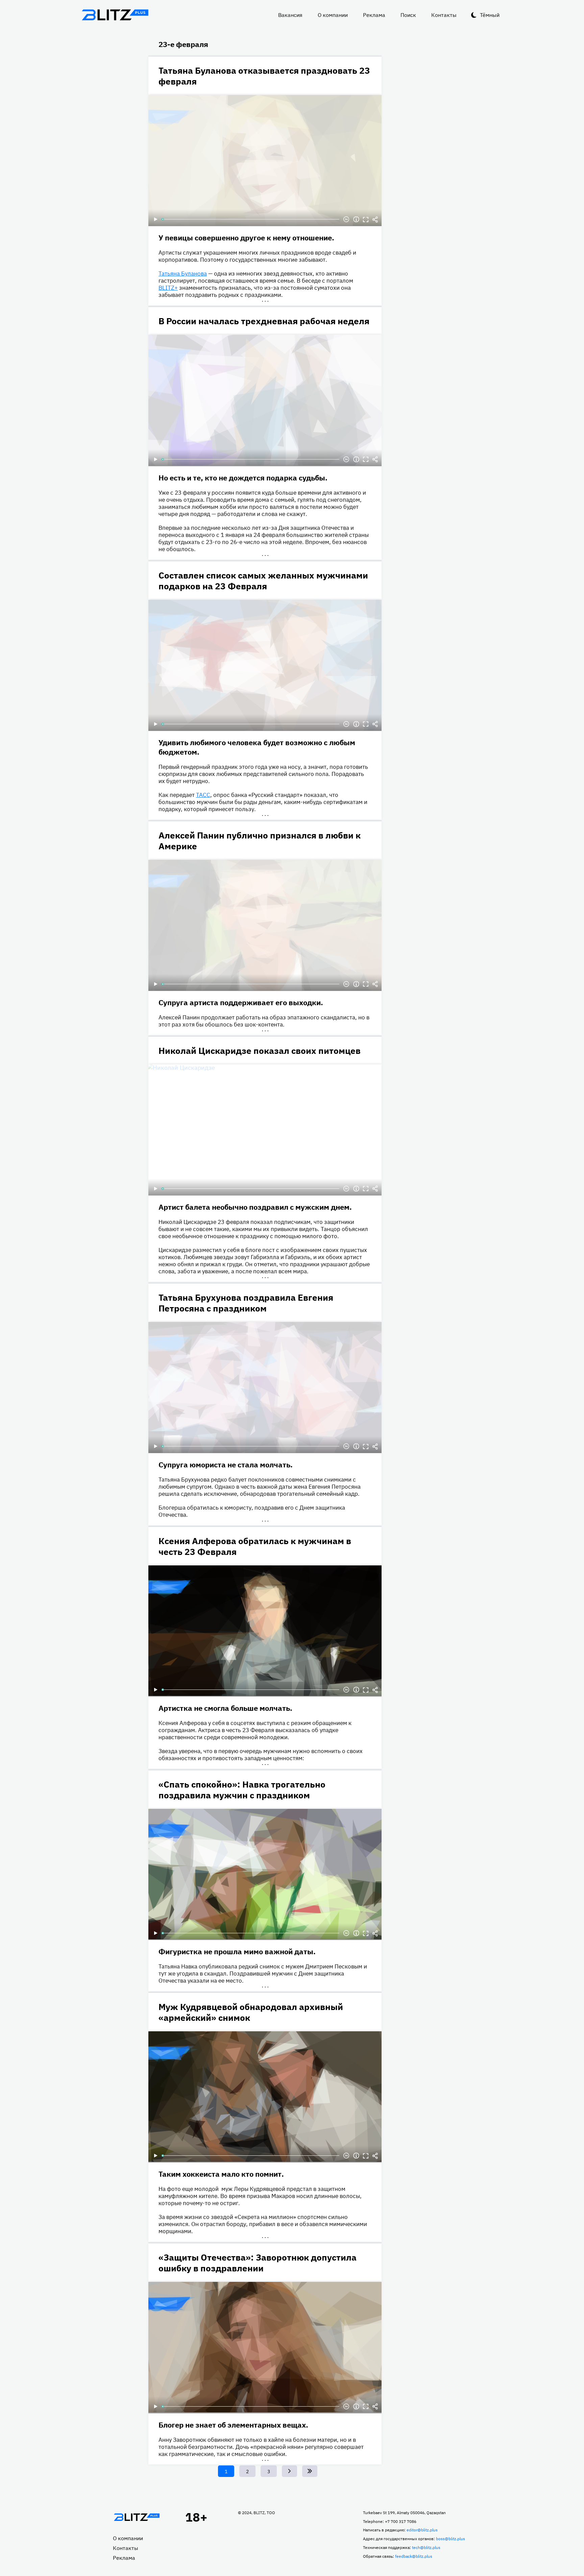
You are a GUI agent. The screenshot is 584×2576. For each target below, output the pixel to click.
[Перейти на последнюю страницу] (310, 2471)
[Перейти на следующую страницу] (289, 2471)
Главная (137, 2517)
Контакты (444, 15)
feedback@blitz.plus (414, 2556)
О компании (333, 15)
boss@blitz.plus (451, 2539)
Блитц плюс (115, 15)
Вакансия (290, 15)
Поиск (408, 15)
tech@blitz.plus (426, 2547)
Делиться (375, 219)
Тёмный (490, 15)
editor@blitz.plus (422, 2530)
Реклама (374, 15)
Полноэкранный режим (366, 219)
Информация (356, 219)
